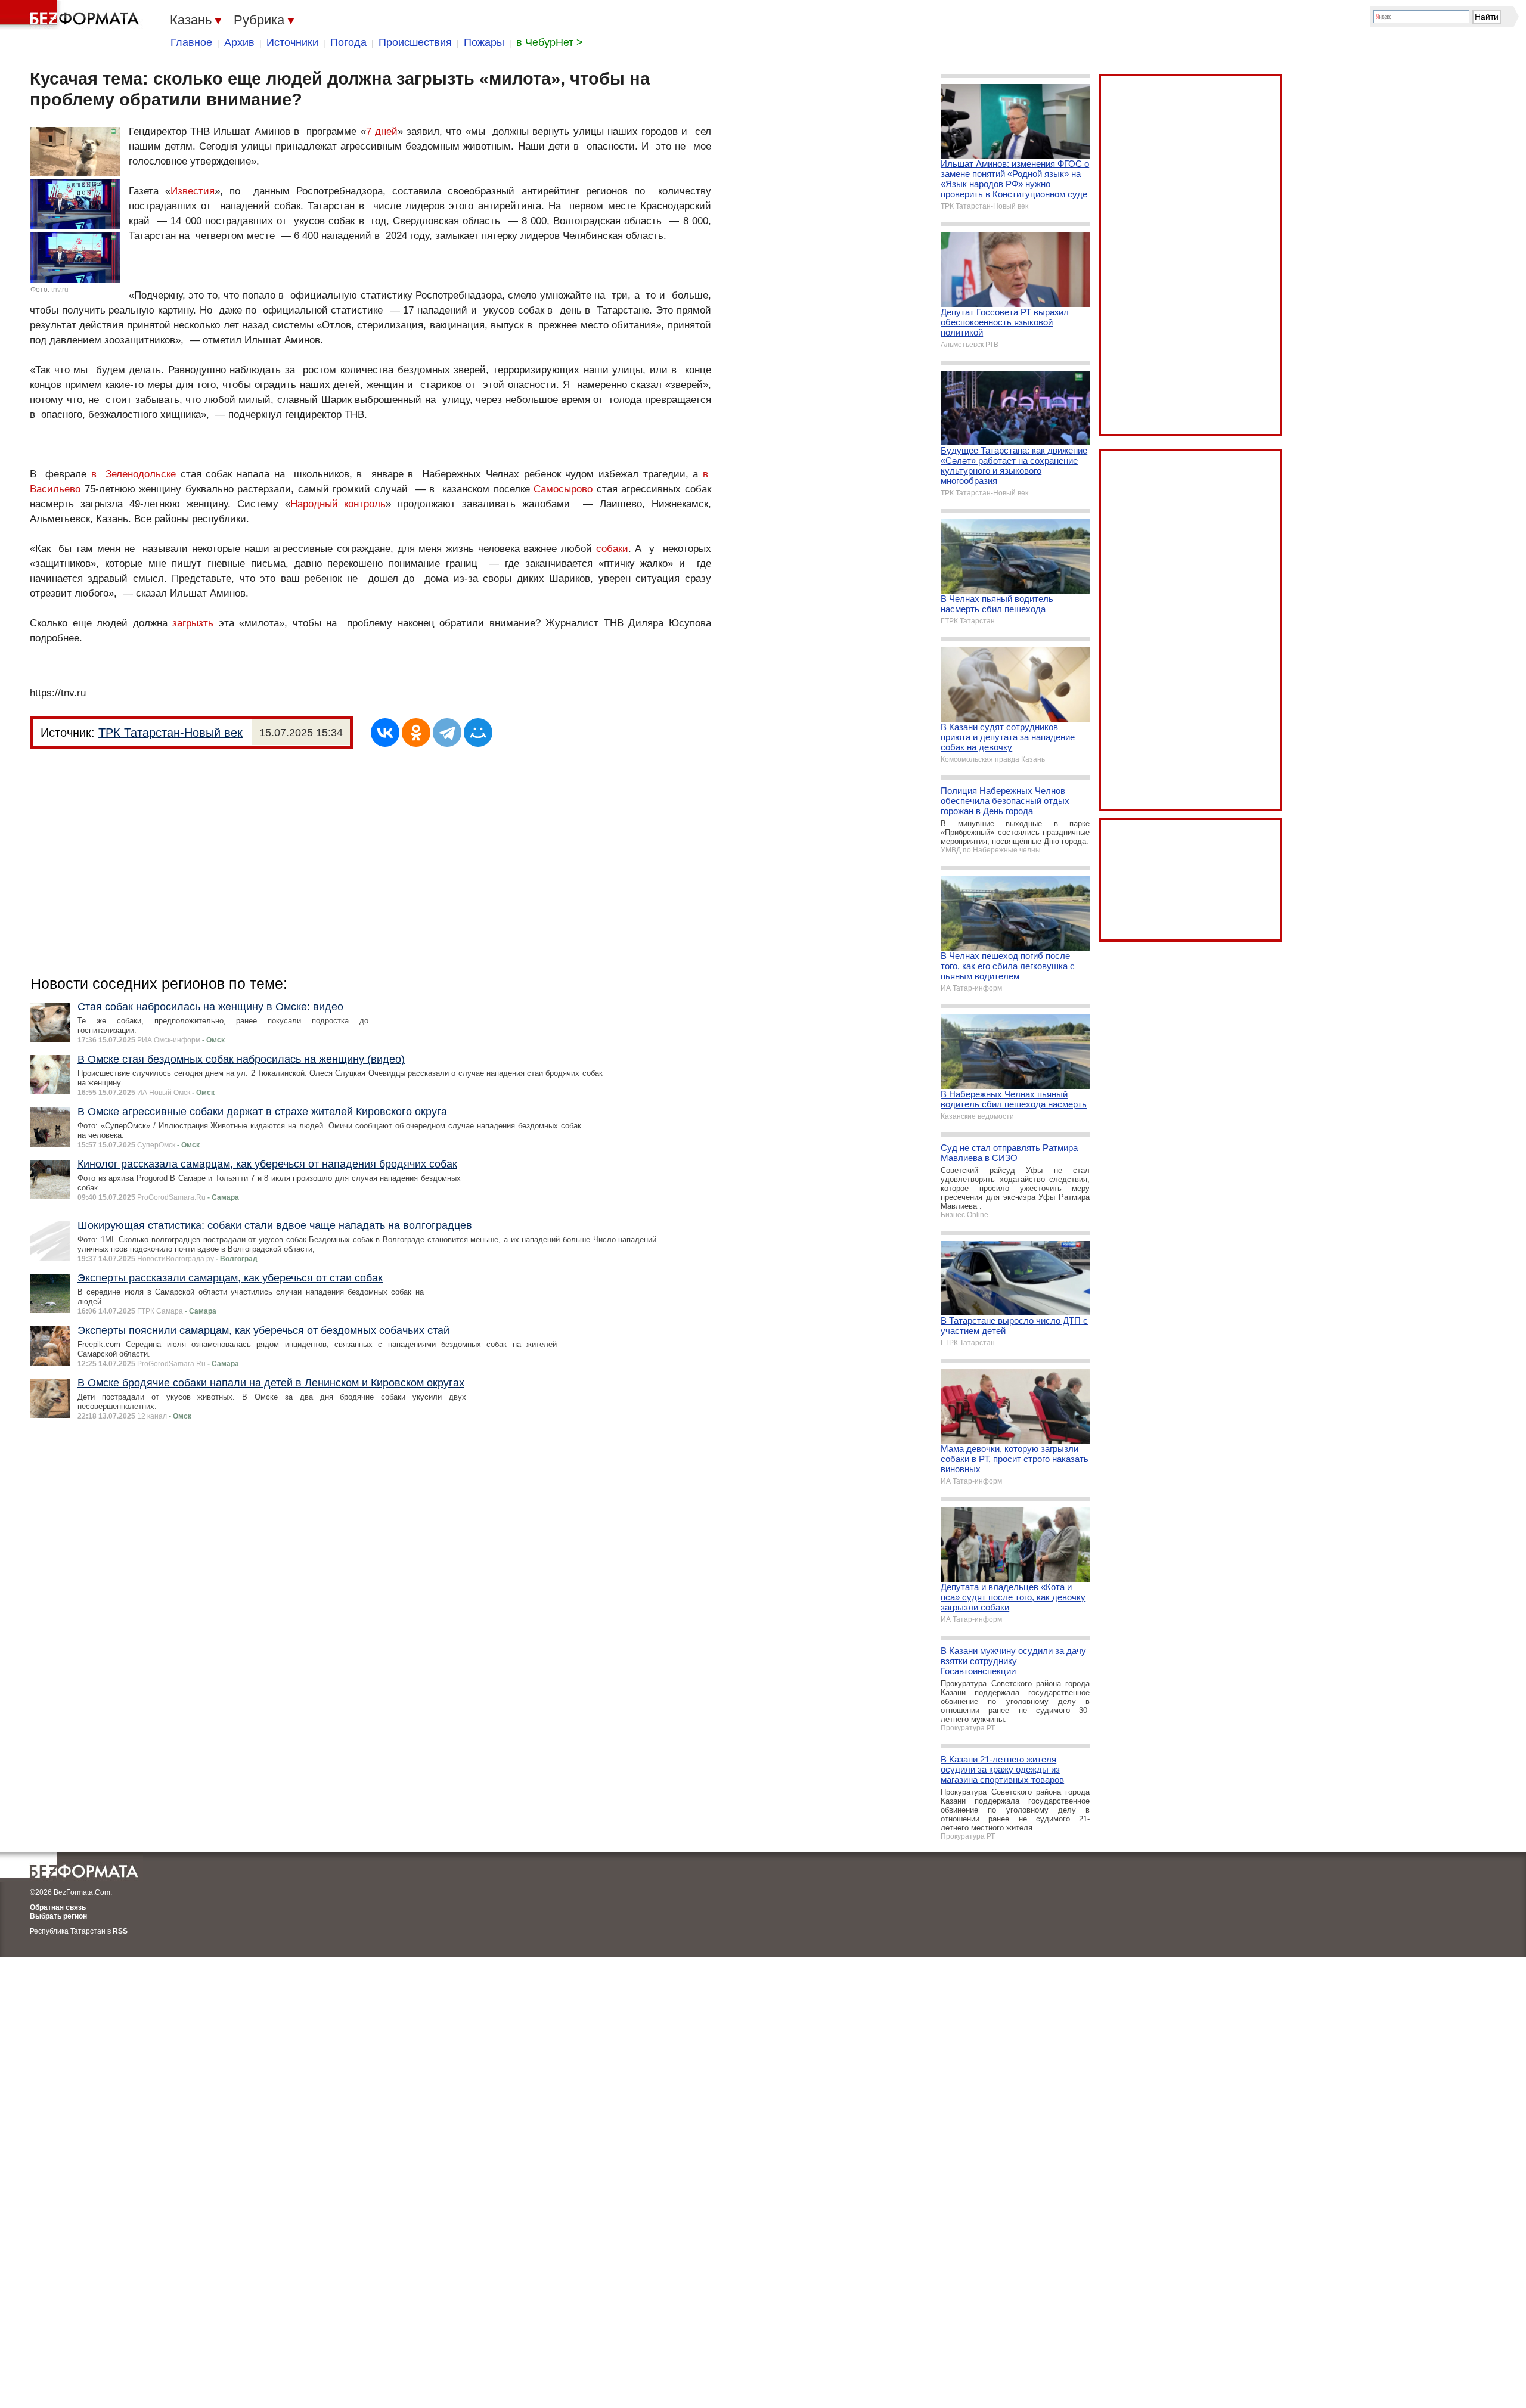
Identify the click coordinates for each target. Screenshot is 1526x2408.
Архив (239, 42)
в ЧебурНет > (550, 42)
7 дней (382, 131)
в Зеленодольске (134, 474)
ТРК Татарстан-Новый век (170, 733)
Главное (191, 42)
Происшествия (415, 42)
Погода (348, 42)
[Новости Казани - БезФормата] (72, 15)
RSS (120, 1931)
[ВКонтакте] (385, 733)
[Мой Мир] (478, 733)
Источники (292, 42)
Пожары (484, 42)
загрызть (193, 623)
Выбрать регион (58, 1916)
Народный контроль (338, 504)
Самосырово (563, 489)
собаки (612, 549)
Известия (193, 191)
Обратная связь (58, 1907)
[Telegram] (447, 733)
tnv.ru (60, 290)
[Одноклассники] (416, 733)
